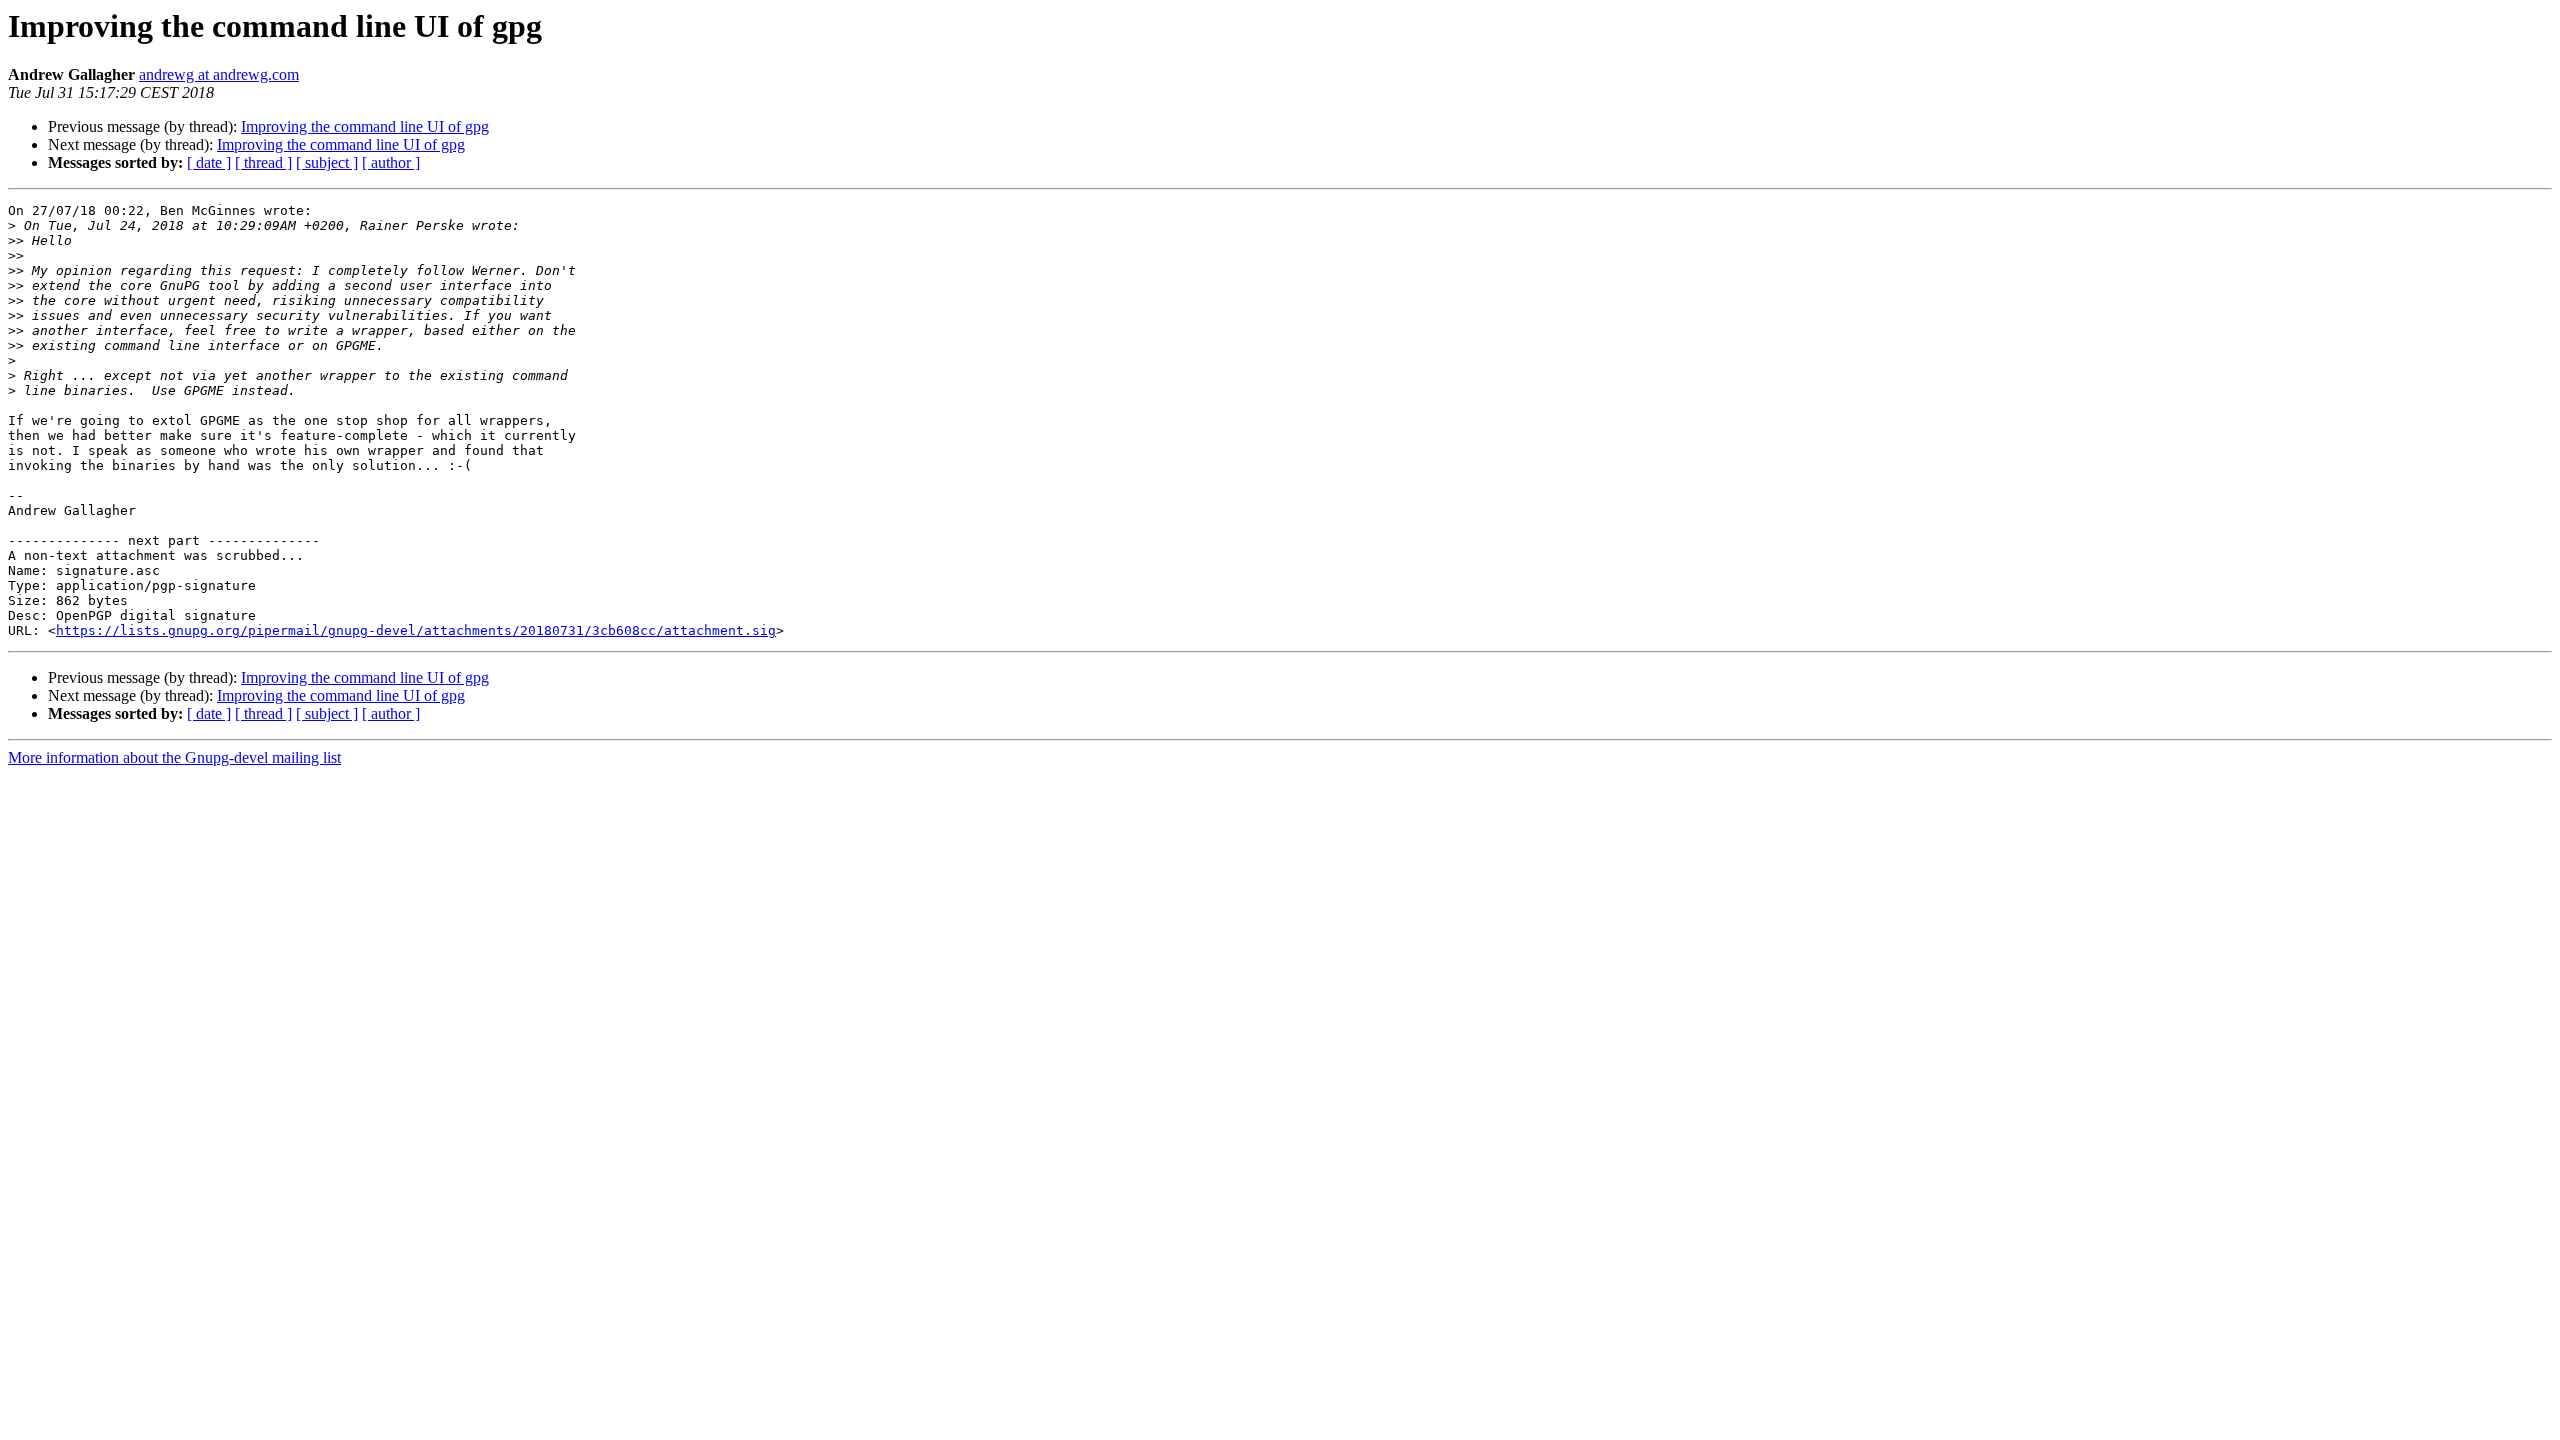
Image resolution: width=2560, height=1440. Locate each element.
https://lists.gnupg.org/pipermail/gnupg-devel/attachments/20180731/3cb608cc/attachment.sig (416, 630)
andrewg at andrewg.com (219, 74)
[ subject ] (327, 162)
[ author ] (391, 162)
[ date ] (209, 162)
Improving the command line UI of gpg (365, 126)
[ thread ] (263, 162)
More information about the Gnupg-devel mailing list (174, 757)
